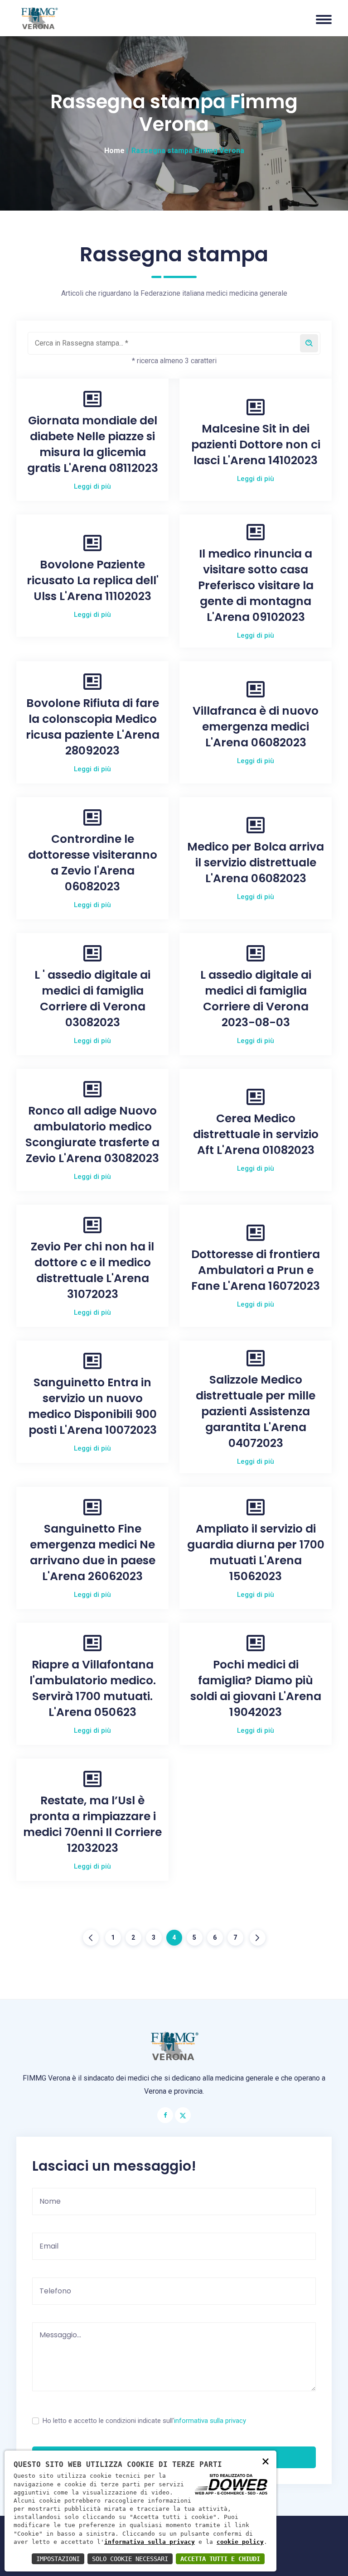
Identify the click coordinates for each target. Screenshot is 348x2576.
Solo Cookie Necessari (130, 2559)
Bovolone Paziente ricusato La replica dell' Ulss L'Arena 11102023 (93, 580)
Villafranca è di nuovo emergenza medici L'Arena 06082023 (256, 727)
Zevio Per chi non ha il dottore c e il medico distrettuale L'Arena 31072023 (92, 1270)
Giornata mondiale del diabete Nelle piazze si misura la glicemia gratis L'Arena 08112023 (93, 444)
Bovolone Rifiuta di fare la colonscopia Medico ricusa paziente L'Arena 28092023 (93, 727)
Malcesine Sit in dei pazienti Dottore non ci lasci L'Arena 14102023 (256, 445)
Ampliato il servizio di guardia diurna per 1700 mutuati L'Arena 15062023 (256, 1552)
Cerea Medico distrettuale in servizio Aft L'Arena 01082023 (256, 1134)
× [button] (266, 2461)
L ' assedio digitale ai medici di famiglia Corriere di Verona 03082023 (92, 999)
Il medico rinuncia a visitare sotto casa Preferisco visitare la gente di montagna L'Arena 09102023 (256, 585)
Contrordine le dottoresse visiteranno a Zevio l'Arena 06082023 (93, 863)
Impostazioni (58, 2559)
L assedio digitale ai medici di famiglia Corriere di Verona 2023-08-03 (256, 999)
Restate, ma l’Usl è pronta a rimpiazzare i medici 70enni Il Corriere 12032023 (92, 1824)
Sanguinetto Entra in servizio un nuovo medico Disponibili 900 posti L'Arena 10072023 (92, 1406)
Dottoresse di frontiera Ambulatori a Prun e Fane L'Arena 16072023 (256, 1270)
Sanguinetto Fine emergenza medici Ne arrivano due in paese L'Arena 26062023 (93, 1552)
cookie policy (240, 2542)
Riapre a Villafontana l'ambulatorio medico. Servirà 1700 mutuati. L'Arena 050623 (93, 1688)
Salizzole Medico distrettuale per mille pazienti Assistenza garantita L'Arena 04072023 (256, 1411)
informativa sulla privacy (210, 2421)
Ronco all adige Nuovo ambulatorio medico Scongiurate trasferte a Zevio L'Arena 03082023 (92, 1134)
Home (114, 151)
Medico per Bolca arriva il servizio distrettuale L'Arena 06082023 (256, 863)
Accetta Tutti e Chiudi (220, 2559)
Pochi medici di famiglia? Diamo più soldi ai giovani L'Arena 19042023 (256, 1688)
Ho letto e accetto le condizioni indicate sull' (144, 2421)
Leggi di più (92, 486)
